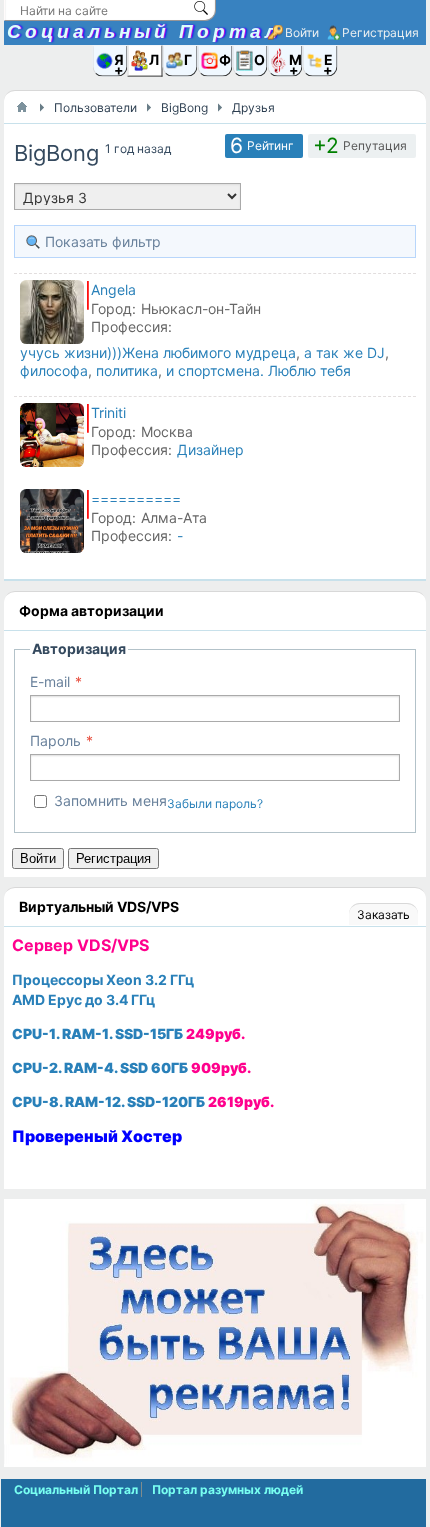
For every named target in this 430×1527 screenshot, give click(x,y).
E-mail (50, 681)
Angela (113, 289)
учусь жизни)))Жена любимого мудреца (158, 352)
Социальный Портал (144, 31)
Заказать (383, 914)
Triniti (108, 412)
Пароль (55, 740)
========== (136, 498)
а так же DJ (344, 352)
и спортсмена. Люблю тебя (258, 370)
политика (127, 370)
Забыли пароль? (215, 803)
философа (54, 370)
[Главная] (22, 107)
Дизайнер (210, 449)
